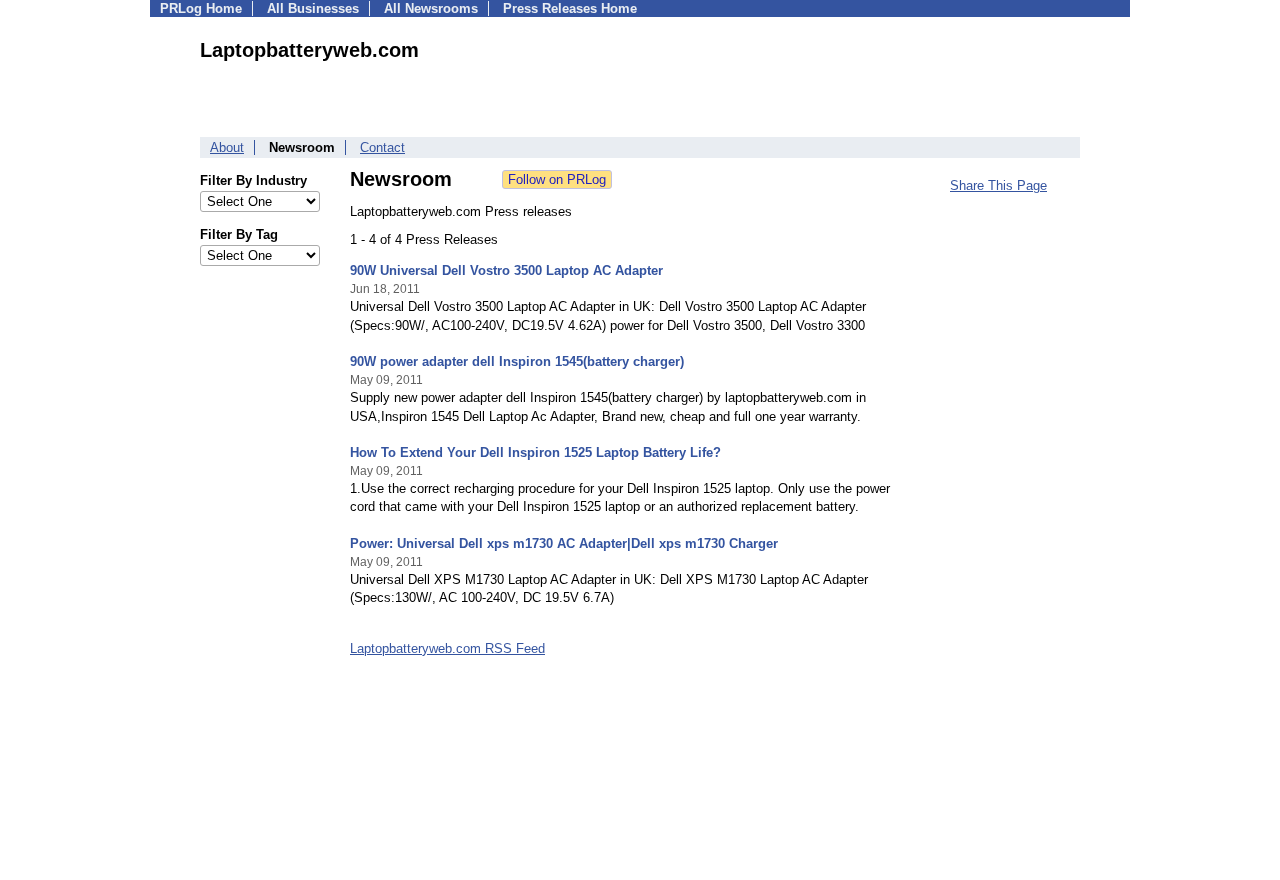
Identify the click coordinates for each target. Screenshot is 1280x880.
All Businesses (313, 8)
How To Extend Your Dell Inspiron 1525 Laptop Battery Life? (535, 452)
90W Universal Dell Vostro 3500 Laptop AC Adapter (506, 270)
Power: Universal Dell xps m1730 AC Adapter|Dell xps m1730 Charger (564, 543)
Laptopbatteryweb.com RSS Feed (447, 648)
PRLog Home (201, 8)
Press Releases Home (570, 8)
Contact (382, 147)
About (227, 147)
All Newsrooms (431, 8)
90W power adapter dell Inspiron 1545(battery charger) (517, 361)
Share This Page (998, 185)
